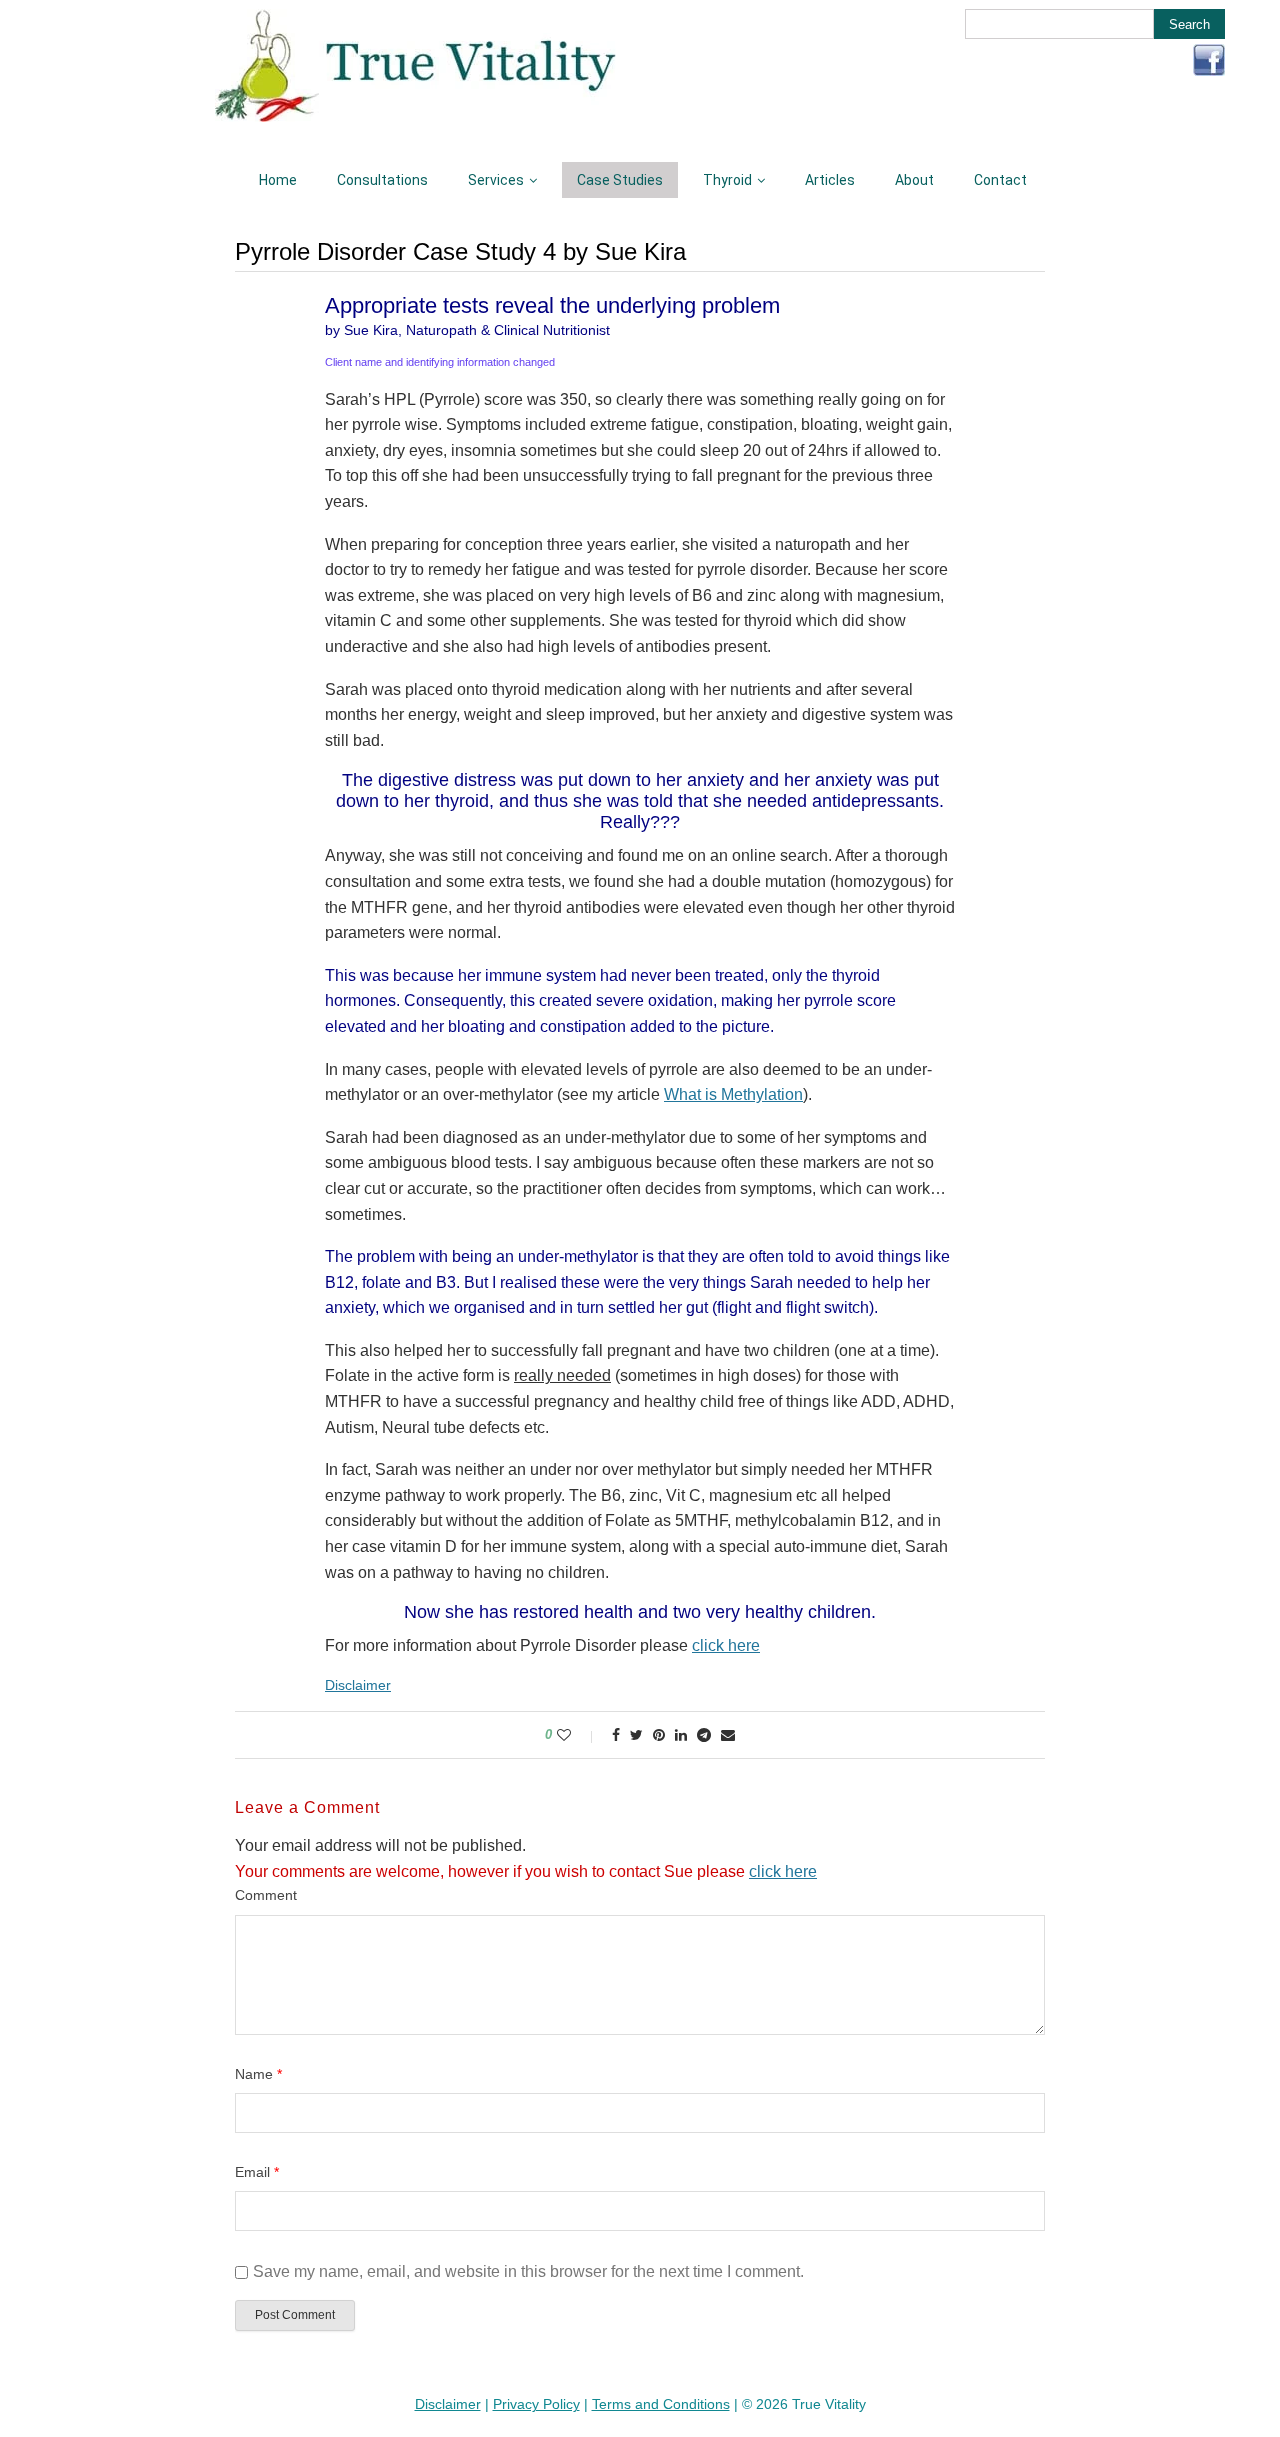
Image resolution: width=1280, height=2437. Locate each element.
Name (258, 2074)
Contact (1000, 180)
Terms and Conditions (661, 2404)
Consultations (382, 180)
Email (257, 2172)
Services (496, 180)
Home (278, 180)
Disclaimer (358, 1685)
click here (726, 1645)
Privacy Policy (536, 2404)
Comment (266, 1895)
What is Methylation (733, 1094)
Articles (830, 180)
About (914, 180)
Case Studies (620, 180)
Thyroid (727, 180)
